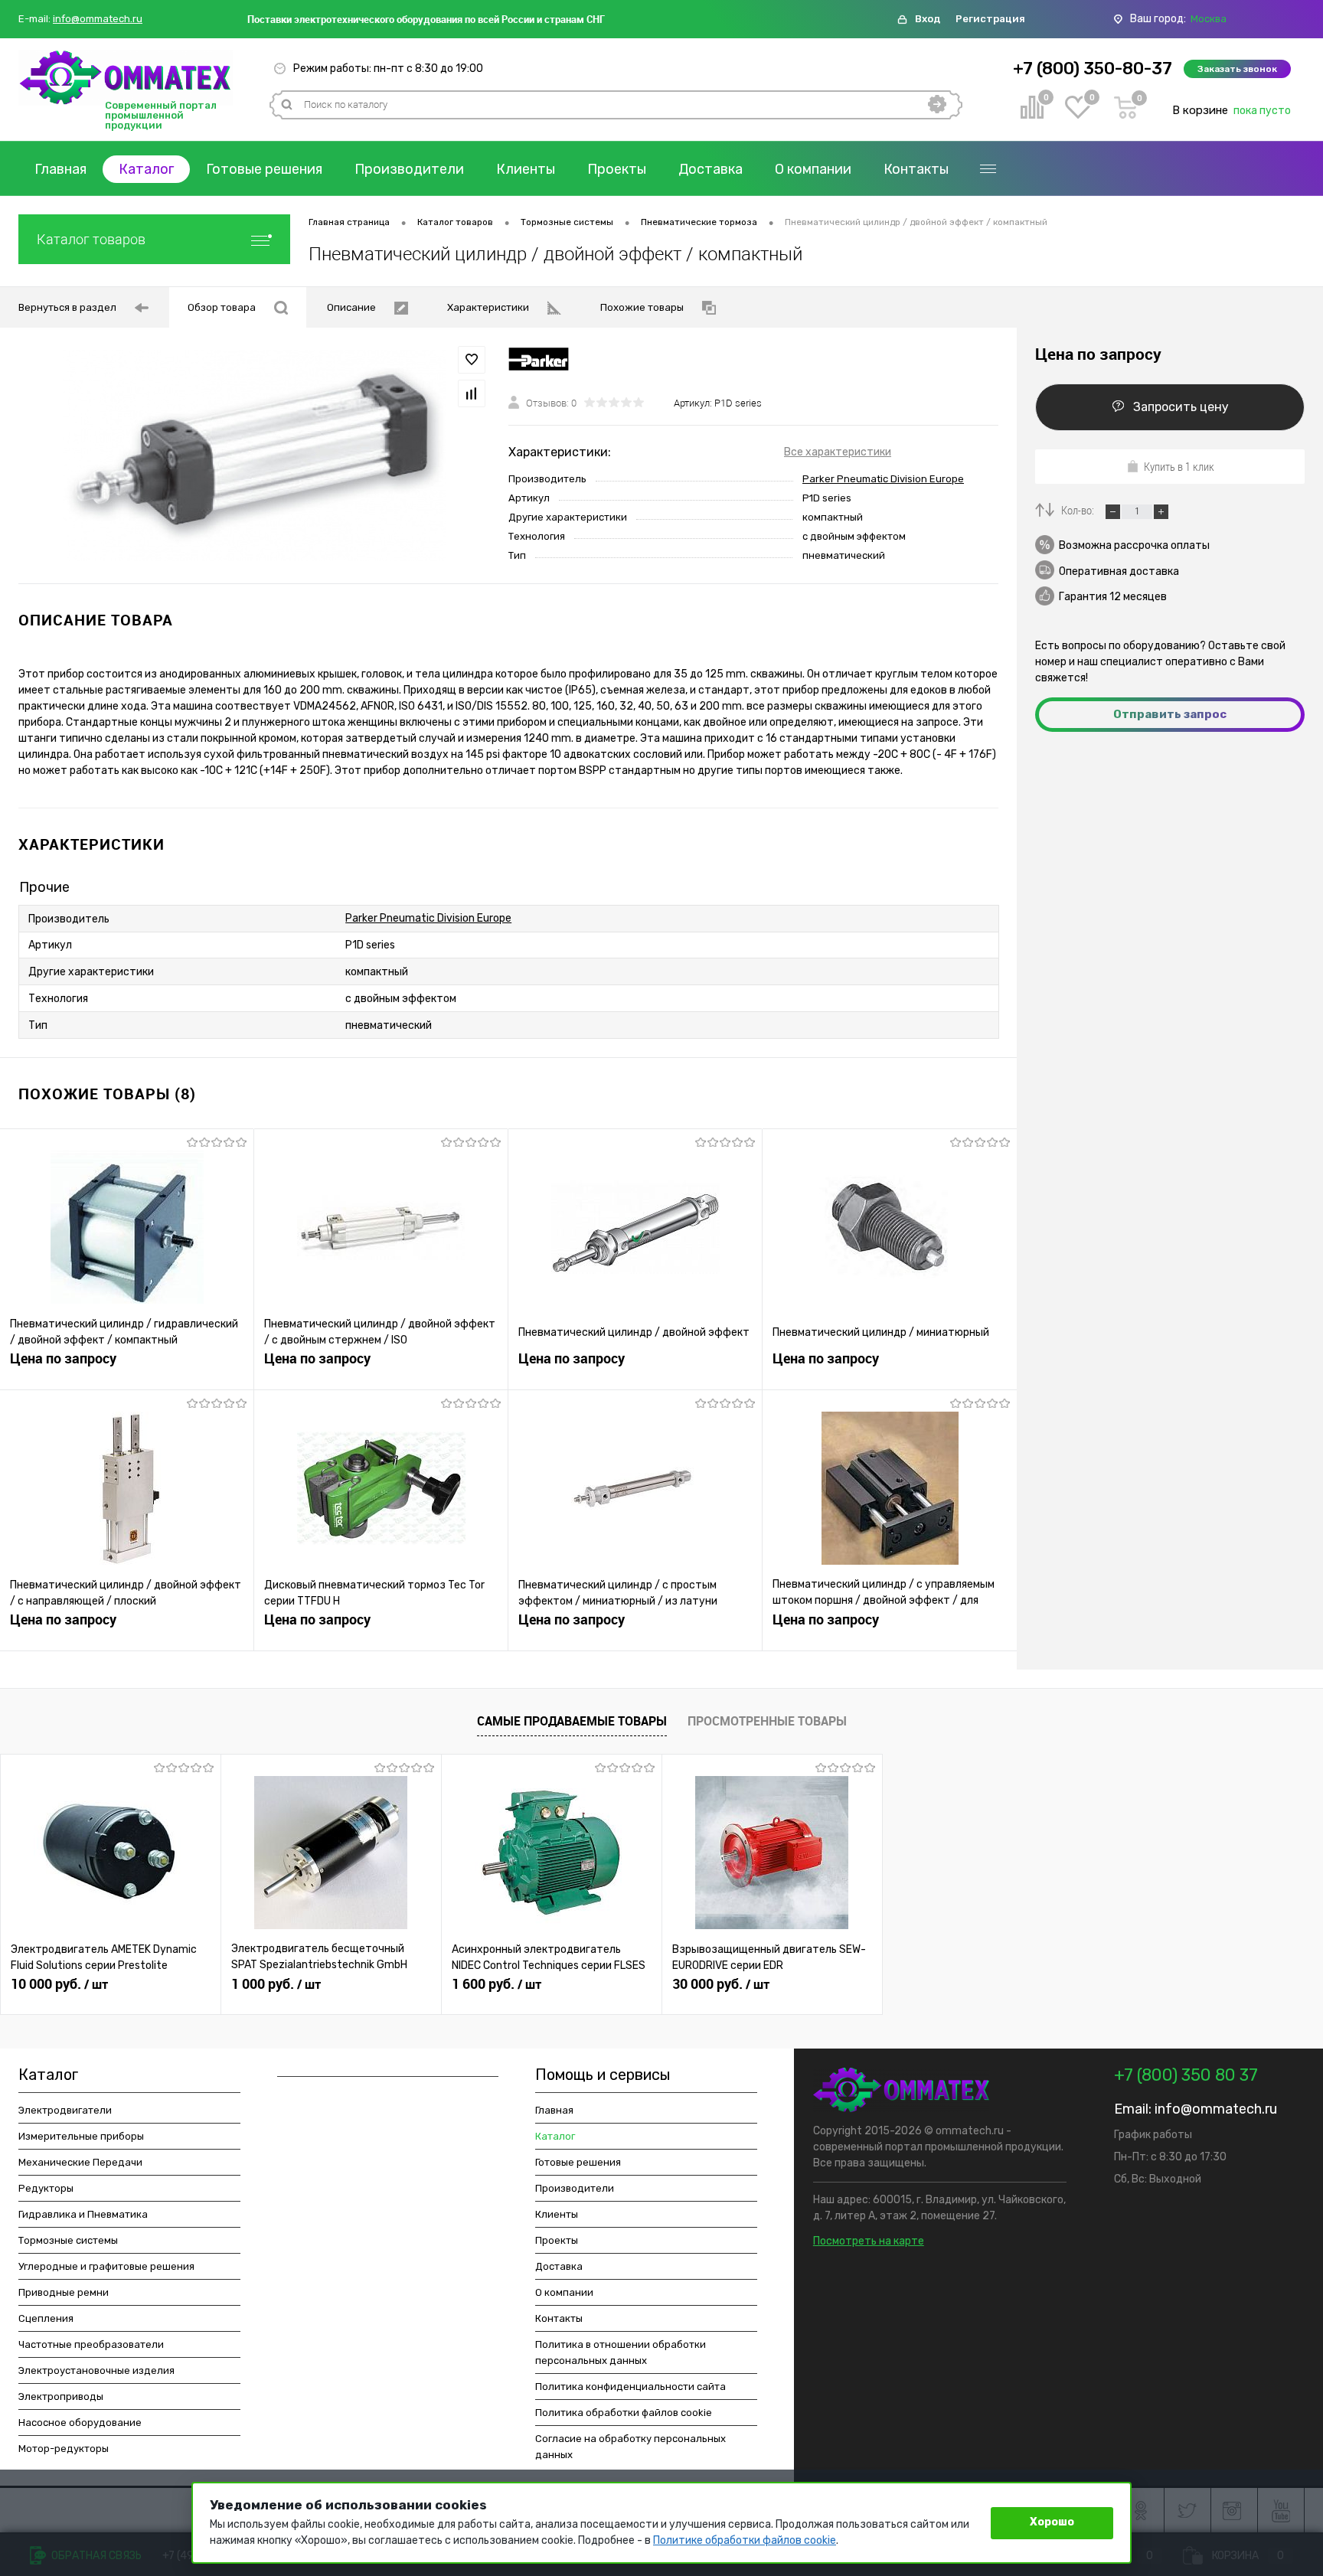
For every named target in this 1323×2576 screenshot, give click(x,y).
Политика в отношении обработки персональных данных (621, 2352)
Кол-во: (1079, 510)
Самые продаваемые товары (572, 1721)
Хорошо (1052, 2522)
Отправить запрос (1170, 714)
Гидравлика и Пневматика (83, 2214)
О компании (813, 169)
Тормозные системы (68, 2240)
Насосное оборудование (80, 2423)
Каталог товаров (91, 239)
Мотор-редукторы (64, 2449)
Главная (60, 169)
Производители (409, 169)
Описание (351, 307)
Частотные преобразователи (91, 2344)
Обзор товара (222, 307)
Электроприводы (61, 2396)
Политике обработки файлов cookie (745, 2540)
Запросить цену (1181, 407)
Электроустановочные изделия (96, 2370)
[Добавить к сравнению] (472, 393)
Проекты (617, 169)
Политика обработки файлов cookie (624, 2413)
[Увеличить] (254, 455)
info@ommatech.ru (98, 19)
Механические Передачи (80, 2162)
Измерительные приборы (81, 2136)
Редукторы (46, 2188)
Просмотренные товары (767, 1721)
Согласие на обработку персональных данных (630, 2447)
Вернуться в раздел (67, 307)
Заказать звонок (1237, 69)
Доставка (710, 169)
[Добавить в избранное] (472, 360)
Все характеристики (838, 452)
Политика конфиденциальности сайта (630, 2387)
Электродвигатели (65, 2110)
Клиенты (526, 169)
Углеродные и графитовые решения (106, 2266)
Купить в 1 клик (1179, 466)
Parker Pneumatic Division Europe (883, 479)
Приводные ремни (64, 2292)
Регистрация (990, 19)
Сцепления (46, 2318)
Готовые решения (264, 169)
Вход (928, 19)
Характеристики (488, 307)
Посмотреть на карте (869, 2241)
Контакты (916, 169)
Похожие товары (642, 307)
